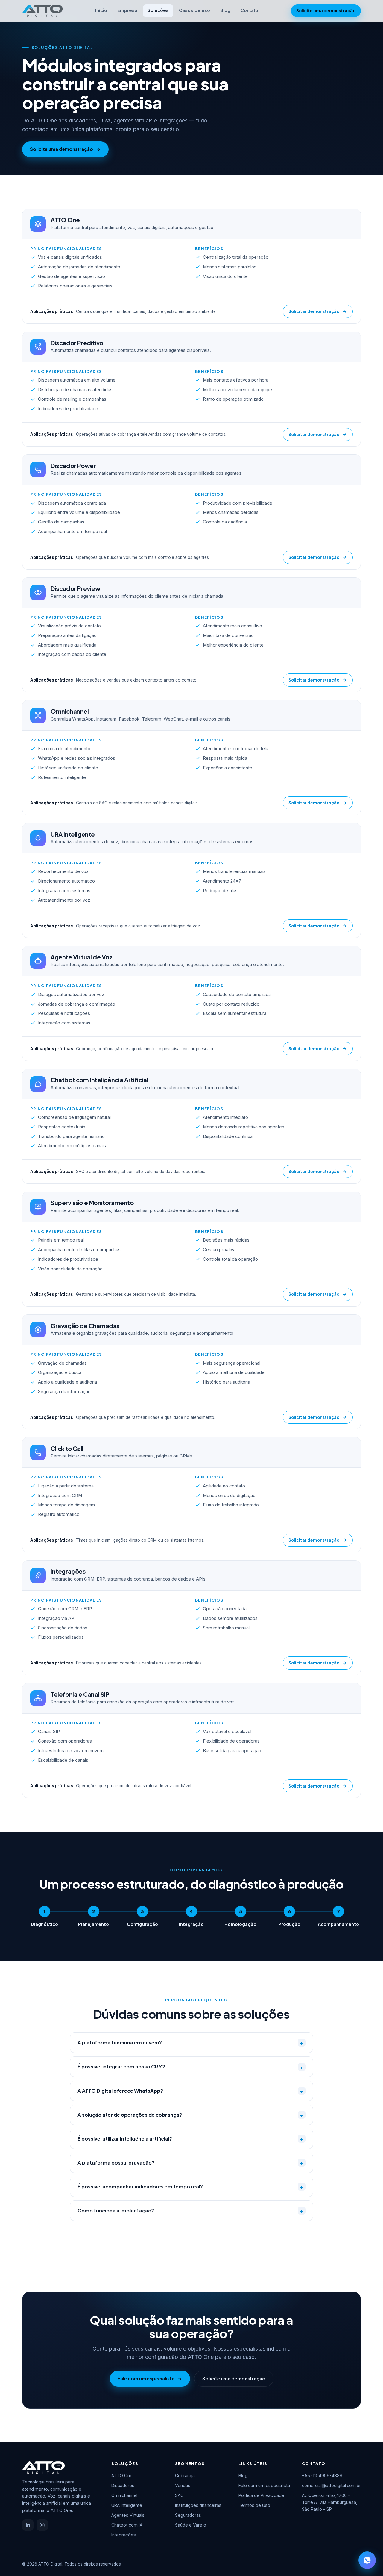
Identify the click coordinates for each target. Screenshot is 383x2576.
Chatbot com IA (127, 2525)
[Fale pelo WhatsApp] (367, 2560)
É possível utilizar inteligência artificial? (190, 2139)
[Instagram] (42, 2525)
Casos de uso (194, 10)
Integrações (124, 2535)
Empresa (127, 10)
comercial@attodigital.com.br (331, 2485)
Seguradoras (188, 2515)
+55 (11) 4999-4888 (322, 2476)
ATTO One (122, 2476)
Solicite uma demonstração (326, 11)
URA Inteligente (127, 2505)
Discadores (123, 2485)
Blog (225, 10)
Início (101, 10)
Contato (249, 10)
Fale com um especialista (146, 2379)
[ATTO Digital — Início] (42, 11)
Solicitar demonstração (314, 311)
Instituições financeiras (198, 2505)
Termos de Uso (254, 2505)
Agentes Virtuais (128, 2515)
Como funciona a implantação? (190, 2211)
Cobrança (185, 2476)
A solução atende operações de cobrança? (190, 2115)
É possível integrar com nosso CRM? (190, 2067)
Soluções (158, 10)
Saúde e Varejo (191, 2525)
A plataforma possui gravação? (190, 2163)
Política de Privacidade (261, 2495)
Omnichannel (124, 2495)
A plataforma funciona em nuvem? (190, 2043)
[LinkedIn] (28, 2525)
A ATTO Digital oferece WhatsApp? (190, 2091)
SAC (179, 2495)
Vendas (183, 2485)
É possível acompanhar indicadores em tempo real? (190, 2187)
